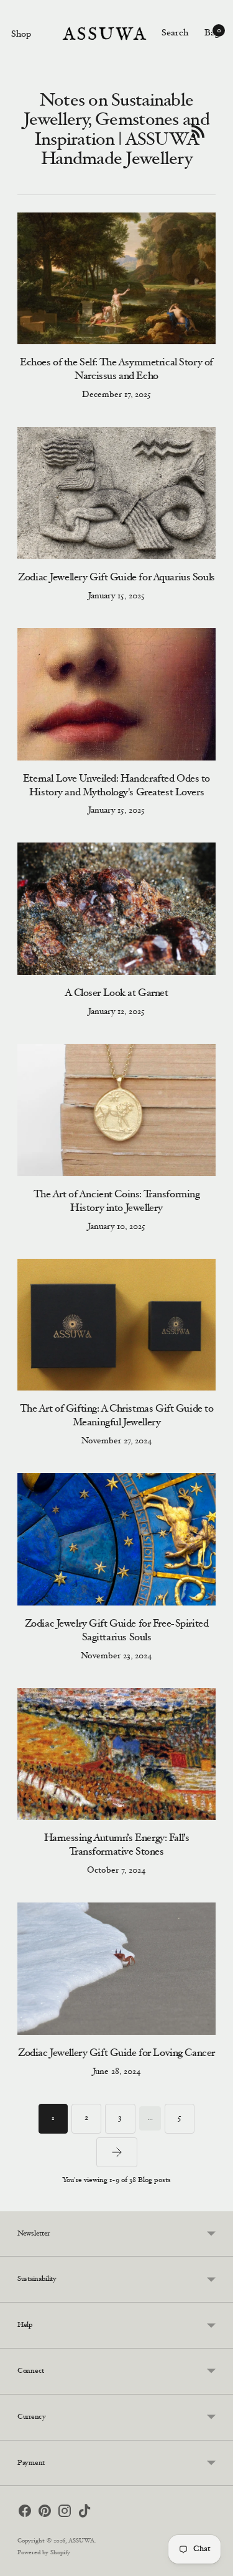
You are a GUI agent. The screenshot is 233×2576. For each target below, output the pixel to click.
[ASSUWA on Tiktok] (85, 2513)
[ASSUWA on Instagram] (65, 2513)
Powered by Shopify (44, 2553)
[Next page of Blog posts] (117, 2152)
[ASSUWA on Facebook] (25, 2513)
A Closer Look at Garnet (116, 994)
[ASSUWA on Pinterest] (45, 2513)
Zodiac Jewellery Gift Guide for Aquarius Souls (116, 578)
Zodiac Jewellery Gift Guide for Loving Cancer (116, 2054)
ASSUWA (81, 2541)
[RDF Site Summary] (198, 131)
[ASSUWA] (104, 34)
